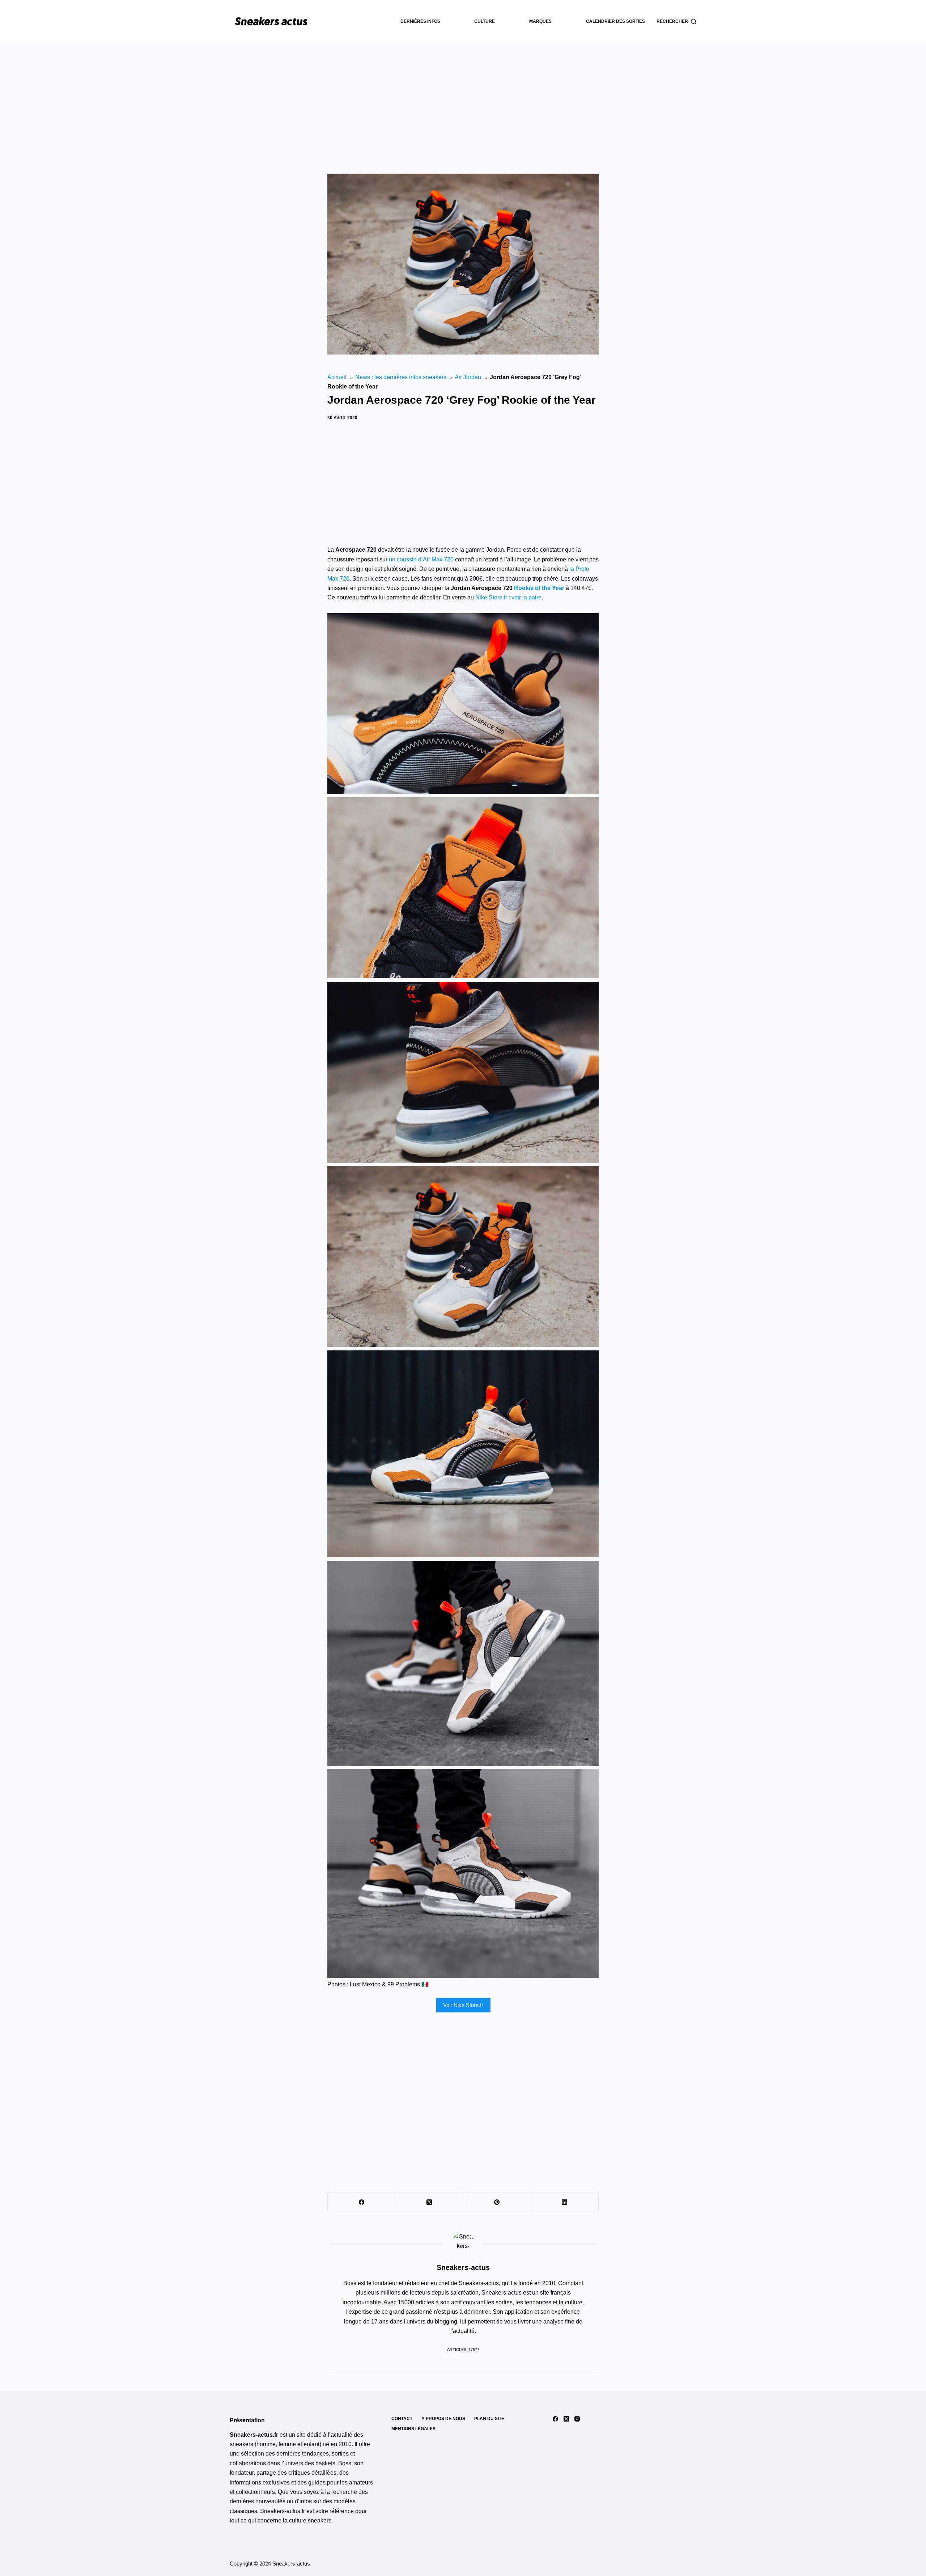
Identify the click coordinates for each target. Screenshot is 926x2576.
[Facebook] (362, 2202)
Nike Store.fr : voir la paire (508, 597)
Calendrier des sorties (615, 21)
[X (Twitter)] (429, 2202)
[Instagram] (577, 2419)
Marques (540, 21)
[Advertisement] (463, 98)
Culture (485, 21)
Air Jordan (468, 377)
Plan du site (489, 2419)
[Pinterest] (497, 2202)
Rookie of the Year (539, 588)
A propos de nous (443, 2419)
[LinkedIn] (565, 2202)
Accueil (337, 377)
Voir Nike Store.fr (463, 2005)
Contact (402, 2419)
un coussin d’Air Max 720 (421, 559)
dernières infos (420, 21)
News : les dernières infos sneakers (401, 377)
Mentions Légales (413, 2429)
